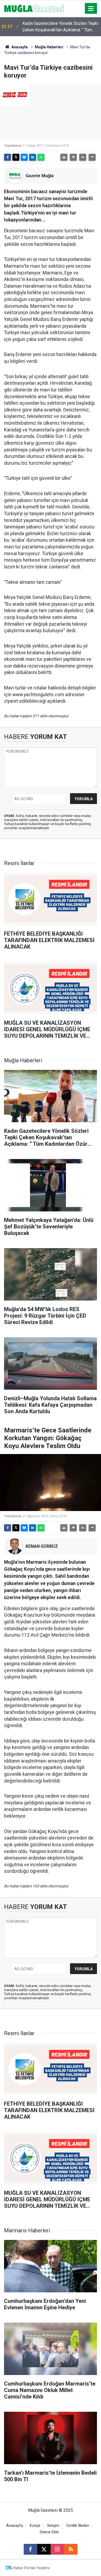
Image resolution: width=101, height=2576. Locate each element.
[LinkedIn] (33, 157)
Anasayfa (19, 47)
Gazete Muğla (40, 176)
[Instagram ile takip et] (57, 2549)
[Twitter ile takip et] (44, 2549)
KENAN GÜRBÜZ (42, 1546)
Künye (35, 2526)
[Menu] (91, 9)
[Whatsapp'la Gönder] (41, 157)
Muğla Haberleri (49, 47)
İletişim (53, 2526)
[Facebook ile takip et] (30, 2549)
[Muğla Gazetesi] (34, 8)
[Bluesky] (24, 157)
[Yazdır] (64, 157)
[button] (73, 157)
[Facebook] (8, 157)
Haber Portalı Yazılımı (31, 2568)
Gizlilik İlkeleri (78, 2526)
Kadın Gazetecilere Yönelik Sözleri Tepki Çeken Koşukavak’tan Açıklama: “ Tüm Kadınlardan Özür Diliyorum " (60, 27)
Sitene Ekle (49, 2532)
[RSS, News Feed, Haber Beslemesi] (71, 2549)
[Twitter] (16, 157)
